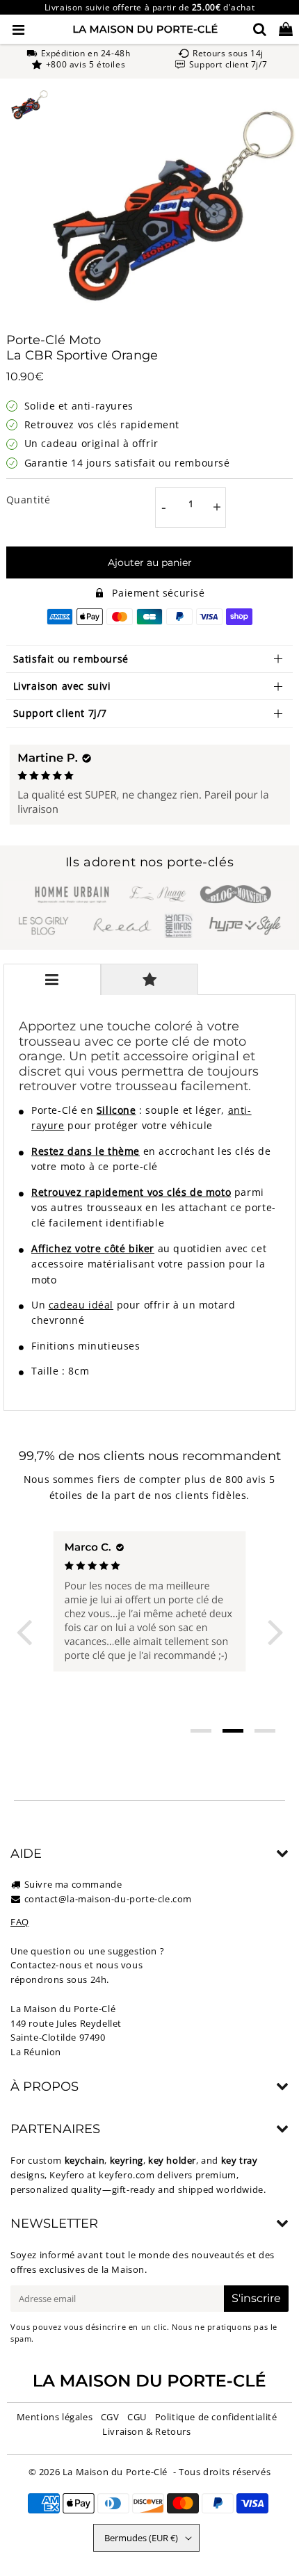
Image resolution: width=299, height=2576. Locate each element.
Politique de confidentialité (216, 2417)
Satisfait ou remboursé (71, 659)
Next (275, 1631)
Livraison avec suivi (62, 686)
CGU (137, 2417)
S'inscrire (256, 2298)
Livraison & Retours (146, 2431)
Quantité (29, 500)
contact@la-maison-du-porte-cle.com (108, 1899)
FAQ (20, 1922)
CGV (110, 2417)
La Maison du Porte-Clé (115, 2472)
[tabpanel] (30, 105)
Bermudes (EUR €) (141, 2538)
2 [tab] (233, 1731)
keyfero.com (127, 2175)
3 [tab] (265, 1731)
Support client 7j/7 (60, 713)
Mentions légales (55, 2417)
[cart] (286, 29)
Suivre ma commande (73, 1884)
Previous (24, 1631)
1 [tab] (201, 1731)
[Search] (260, 29)
